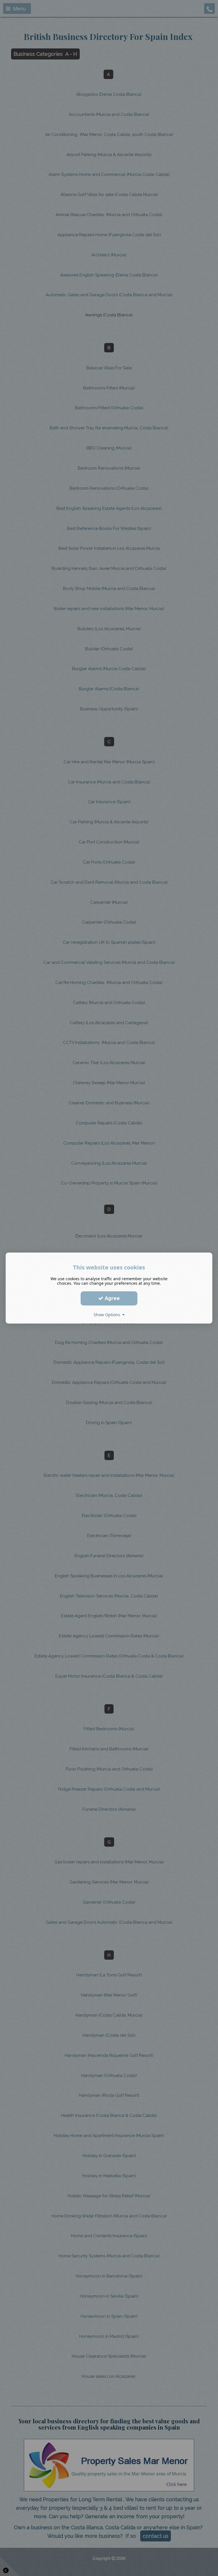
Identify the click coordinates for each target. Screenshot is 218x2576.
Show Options (108, 1315)
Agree (112, 1298)
